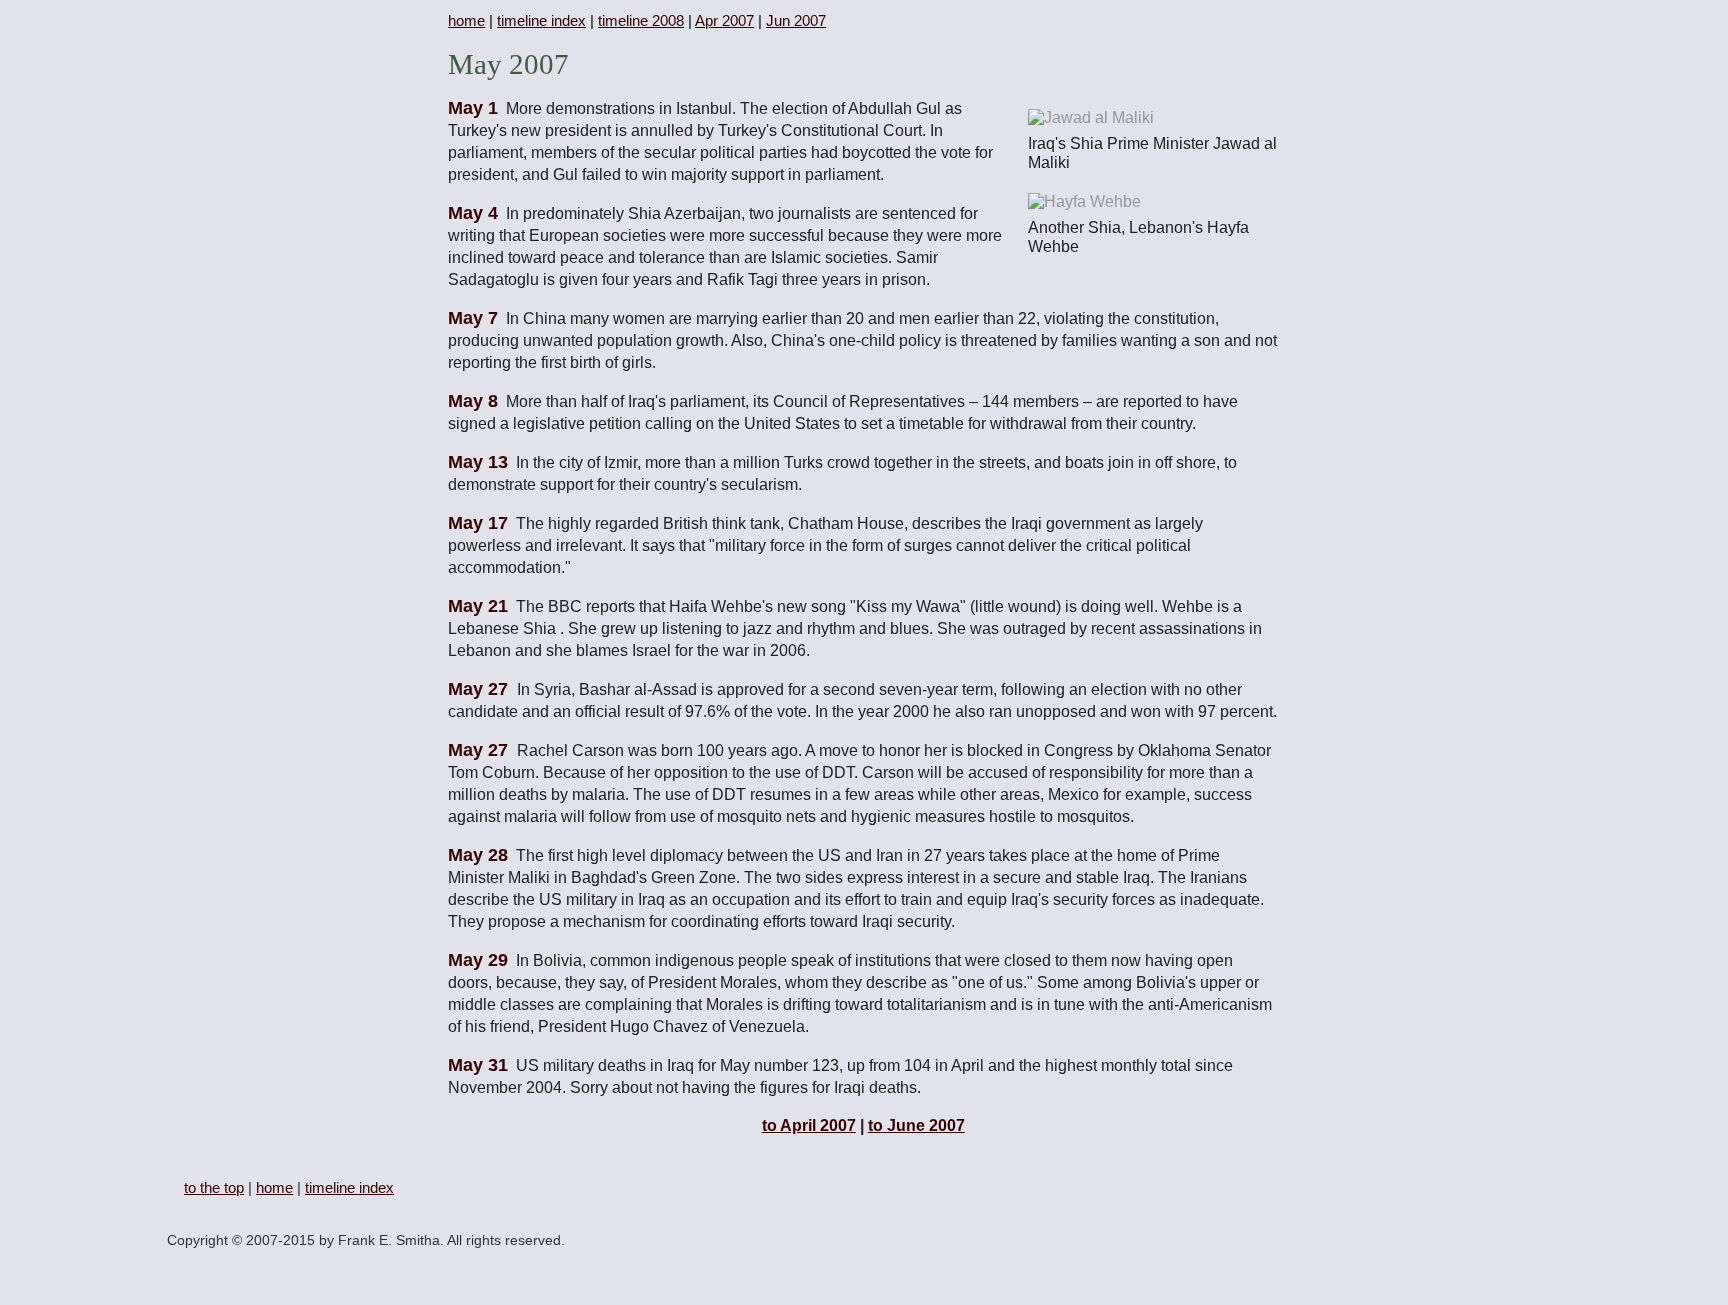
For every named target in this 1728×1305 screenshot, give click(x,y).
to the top (214, 1187)
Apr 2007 (724, 20)
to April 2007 (809, 1125)
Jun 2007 (796, 20)
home (466, 20)
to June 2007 (916, 1125)
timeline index (541, 20)
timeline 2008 (641, 20)
